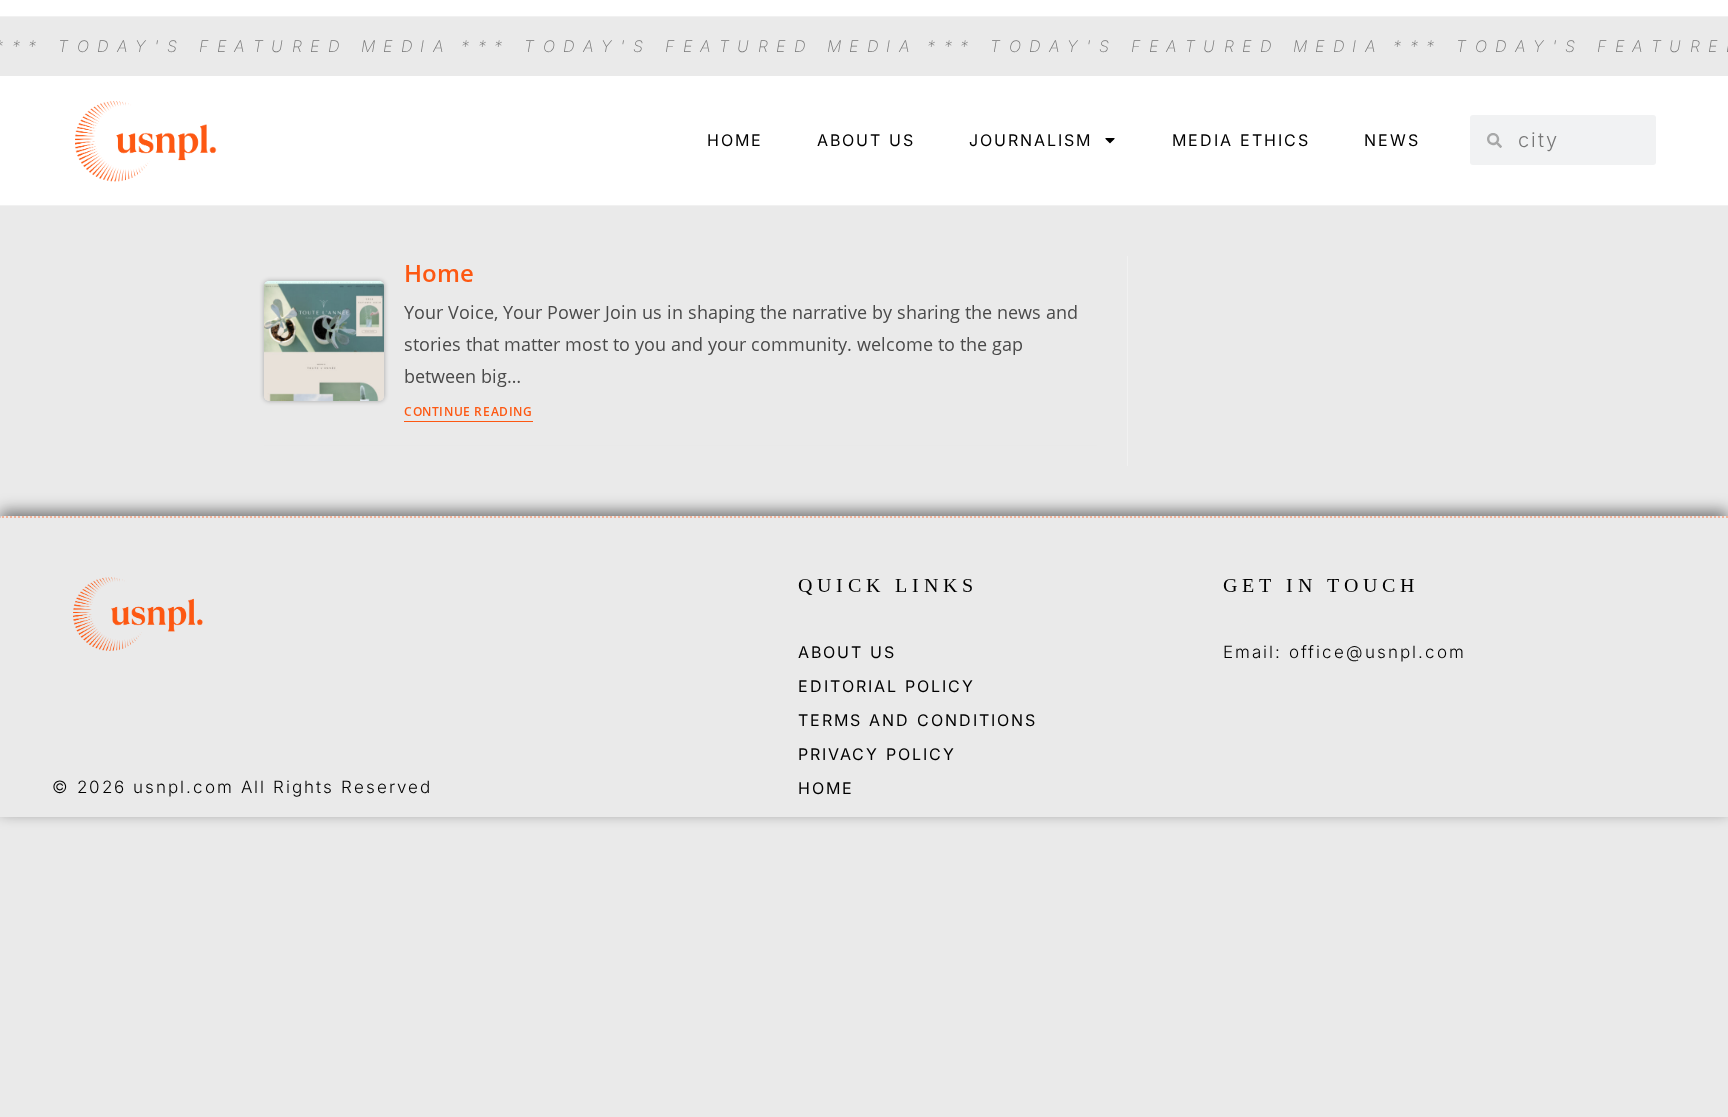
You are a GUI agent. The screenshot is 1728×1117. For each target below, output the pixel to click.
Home (735, 140)
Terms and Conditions (917, 720)
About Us (866, 140)
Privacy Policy (877, 754)
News (1392, 140)
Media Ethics (1241, 140)
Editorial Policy (886, 686)
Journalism (1030, 140)
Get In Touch (1321, 585)
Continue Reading (468, 413)
